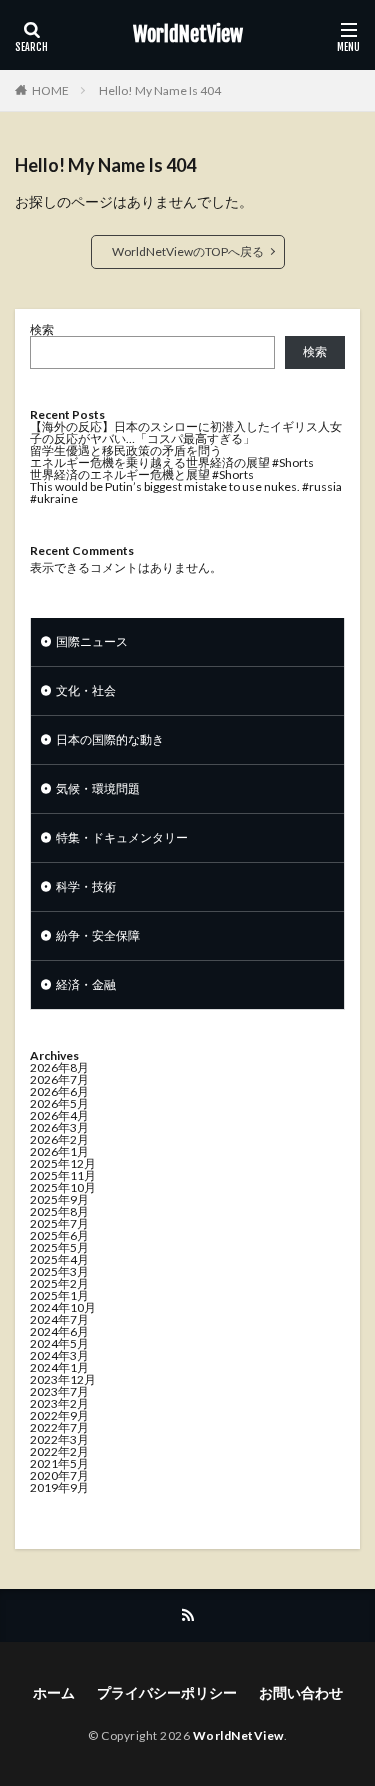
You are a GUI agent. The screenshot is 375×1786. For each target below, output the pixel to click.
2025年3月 (59, 1271)
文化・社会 (86, 690)
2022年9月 (59, 1415)
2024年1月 (59, 1367)
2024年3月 (59, 1355)
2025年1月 (59, 1295)
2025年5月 (59, 1247)
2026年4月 (59, 1115)
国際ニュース (92, 641)
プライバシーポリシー (167, 1692)
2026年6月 (59, 1091)
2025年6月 (59, 1235)
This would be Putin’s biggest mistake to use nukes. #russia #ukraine (186, 492)
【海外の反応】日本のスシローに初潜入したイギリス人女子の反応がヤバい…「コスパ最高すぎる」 (186, 432)
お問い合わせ (301, 1692)
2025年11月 (63, 1175)
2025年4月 (59, 1259)
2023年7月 (59, 1391)
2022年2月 (59, 1451)
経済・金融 (86, 984)
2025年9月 (59, 1199)
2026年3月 (59, 1127)
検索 (42, 329)
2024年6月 (59, 1331)
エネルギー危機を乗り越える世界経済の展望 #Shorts (172, 462)
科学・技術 (86, 886)
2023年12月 (63, 1379)
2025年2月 (59, 1283)
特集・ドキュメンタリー (122, 837)
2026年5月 (59, 1103)
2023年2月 (59, 1403)
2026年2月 (59, 1139)
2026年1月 (59, 1151)
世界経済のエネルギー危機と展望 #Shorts (142, 474)
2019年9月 (59, 1487)
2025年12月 (63, 1163)
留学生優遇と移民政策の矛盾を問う (126, 450)
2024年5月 (59, 1343)
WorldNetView (188, 35)
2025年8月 (59, 1211)
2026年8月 (59, 1067)
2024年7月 (59, 1319)
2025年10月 (63, 1187)
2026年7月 (59, 1079)
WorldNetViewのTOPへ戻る (188, 251)
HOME (50, 90)
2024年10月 (63, 1307)
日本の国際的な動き (110, 739)
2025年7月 (59, 1223)
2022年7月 (59, 1427)
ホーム (54, 1692)
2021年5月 (59, 1463)
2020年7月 (59, 1475)
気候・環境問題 (98, 788)
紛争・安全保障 (98, 935)
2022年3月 (59, 1439)
